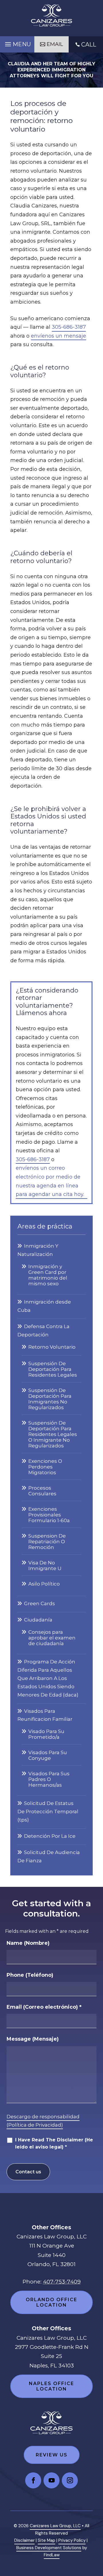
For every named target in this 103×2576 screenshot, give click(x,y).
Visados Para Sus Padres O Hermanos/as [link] (49, 1779)
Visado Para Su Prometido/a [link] (46, 1734)
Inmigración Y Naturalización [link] (38, 1250)
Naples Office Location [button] (51, 2386)
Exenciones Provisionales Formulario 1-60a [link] (49, 1515)
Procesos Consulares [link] (42, 1491)
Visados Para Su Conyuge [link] (48, 1755)
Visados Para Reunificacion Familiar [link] (45, 1715)
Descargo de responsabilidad (43, 2117)
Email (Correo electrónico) (44, 2007)
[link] (51, 15)
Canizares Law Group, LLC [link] (55, 2526)
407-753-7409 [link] (62, 2282)
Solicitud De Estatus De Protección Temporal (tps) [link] (48, 1812)
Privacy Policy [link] (72, 2540)
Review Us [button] (52, 2455)
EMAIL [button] (55, 44)
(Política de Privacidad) (35, 2125)
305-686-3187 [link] (69, 327)
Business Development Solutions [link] (49, 2548)
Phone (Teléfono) (30, 1975)
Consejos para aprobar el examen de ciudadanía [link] (52, 1638)
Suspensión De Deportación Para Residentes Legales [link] (53, 1369)
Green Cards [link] (39, 1603)
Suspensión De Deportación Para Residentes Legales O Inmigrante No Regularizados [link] (53, 1434)
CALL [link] (89, 45)
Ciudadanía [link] (38, 1620)
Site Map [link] (46, 2540)
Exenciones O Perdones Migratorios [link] (45, 1467)
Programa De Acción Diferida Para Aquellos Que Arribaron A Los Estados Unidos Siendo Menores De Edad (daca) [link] (48, 1678)
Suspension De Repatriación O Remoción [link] (47, 1542)
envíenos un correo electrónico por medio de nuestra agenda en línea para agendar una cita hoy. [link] (50, 1181)
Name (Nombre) (28, 1943)
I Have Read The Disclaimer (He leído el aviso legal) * (54, 2143)
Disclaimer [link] (24, 2540)
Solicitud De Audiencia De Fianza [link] (49, 1856)
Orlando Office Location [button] (51, 2302)
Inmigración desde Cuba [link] (44, 1306)
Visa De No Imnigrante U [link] (45, 1566)
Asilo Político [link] (44, 1584)
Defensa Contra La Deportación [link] (43, 1331)
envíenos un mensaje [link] (59, 336)
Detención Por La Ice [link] (50, 1836)
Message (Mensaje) (33, 2039)
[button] (17, 43)
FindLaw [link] (52, 2555)
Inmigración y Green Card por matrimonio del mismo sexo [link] (48, 1275)
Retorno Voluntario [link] (52, 1347)
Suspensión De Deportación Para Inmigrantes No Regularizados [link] (50, 1399)
